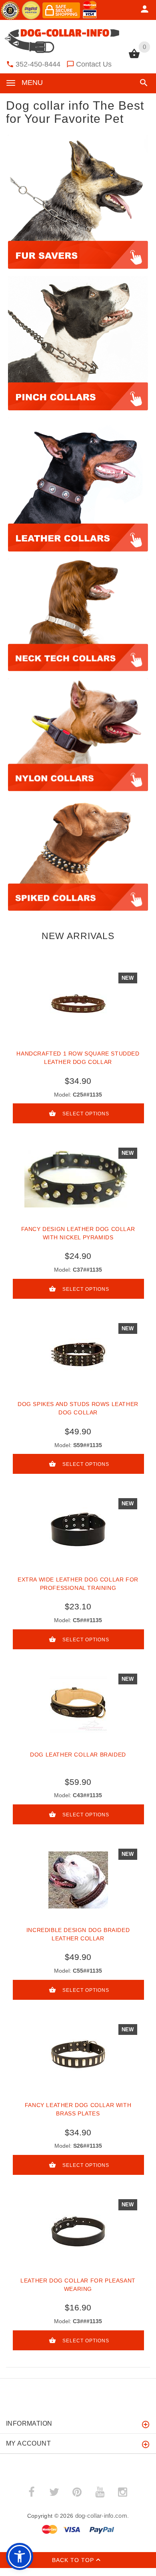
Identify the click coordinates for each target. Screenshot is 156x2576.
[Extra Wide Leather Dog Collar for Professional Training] (78, 1529)
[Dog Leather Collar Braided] (78, 1705)
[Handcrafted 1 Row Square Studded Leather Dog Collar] (78, 1004)
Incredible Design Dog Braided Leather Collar (78, 1934)
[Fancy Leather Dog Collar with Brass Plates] (78, 2055)
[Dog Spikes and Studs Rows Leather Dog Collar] (78, 1354)
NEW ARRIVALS (78, 936)
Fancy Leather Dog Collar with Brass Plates (78, 2109)
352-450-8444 (38, 64)
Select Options (86, 1114)
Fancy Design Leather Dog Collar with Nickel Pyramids (78, 1233)
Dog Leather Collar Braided (78, 1755)
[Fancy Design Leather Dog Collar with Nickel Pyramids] (78, 1179)
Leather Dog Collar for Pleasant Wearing (78, 2285)
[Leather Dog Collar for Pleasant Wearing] (78, 2230)
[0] (134, 57)
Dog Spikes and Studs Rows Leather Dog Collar (78, 1408)
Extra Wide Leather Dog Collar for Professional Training (78, 1584)
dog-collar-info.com (101, 2516)
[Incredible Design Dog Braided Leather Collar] (78, 1880)
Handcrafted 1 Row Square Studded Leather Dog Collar (78, 1058)
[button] (142, 83)
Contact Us (94, 64)
